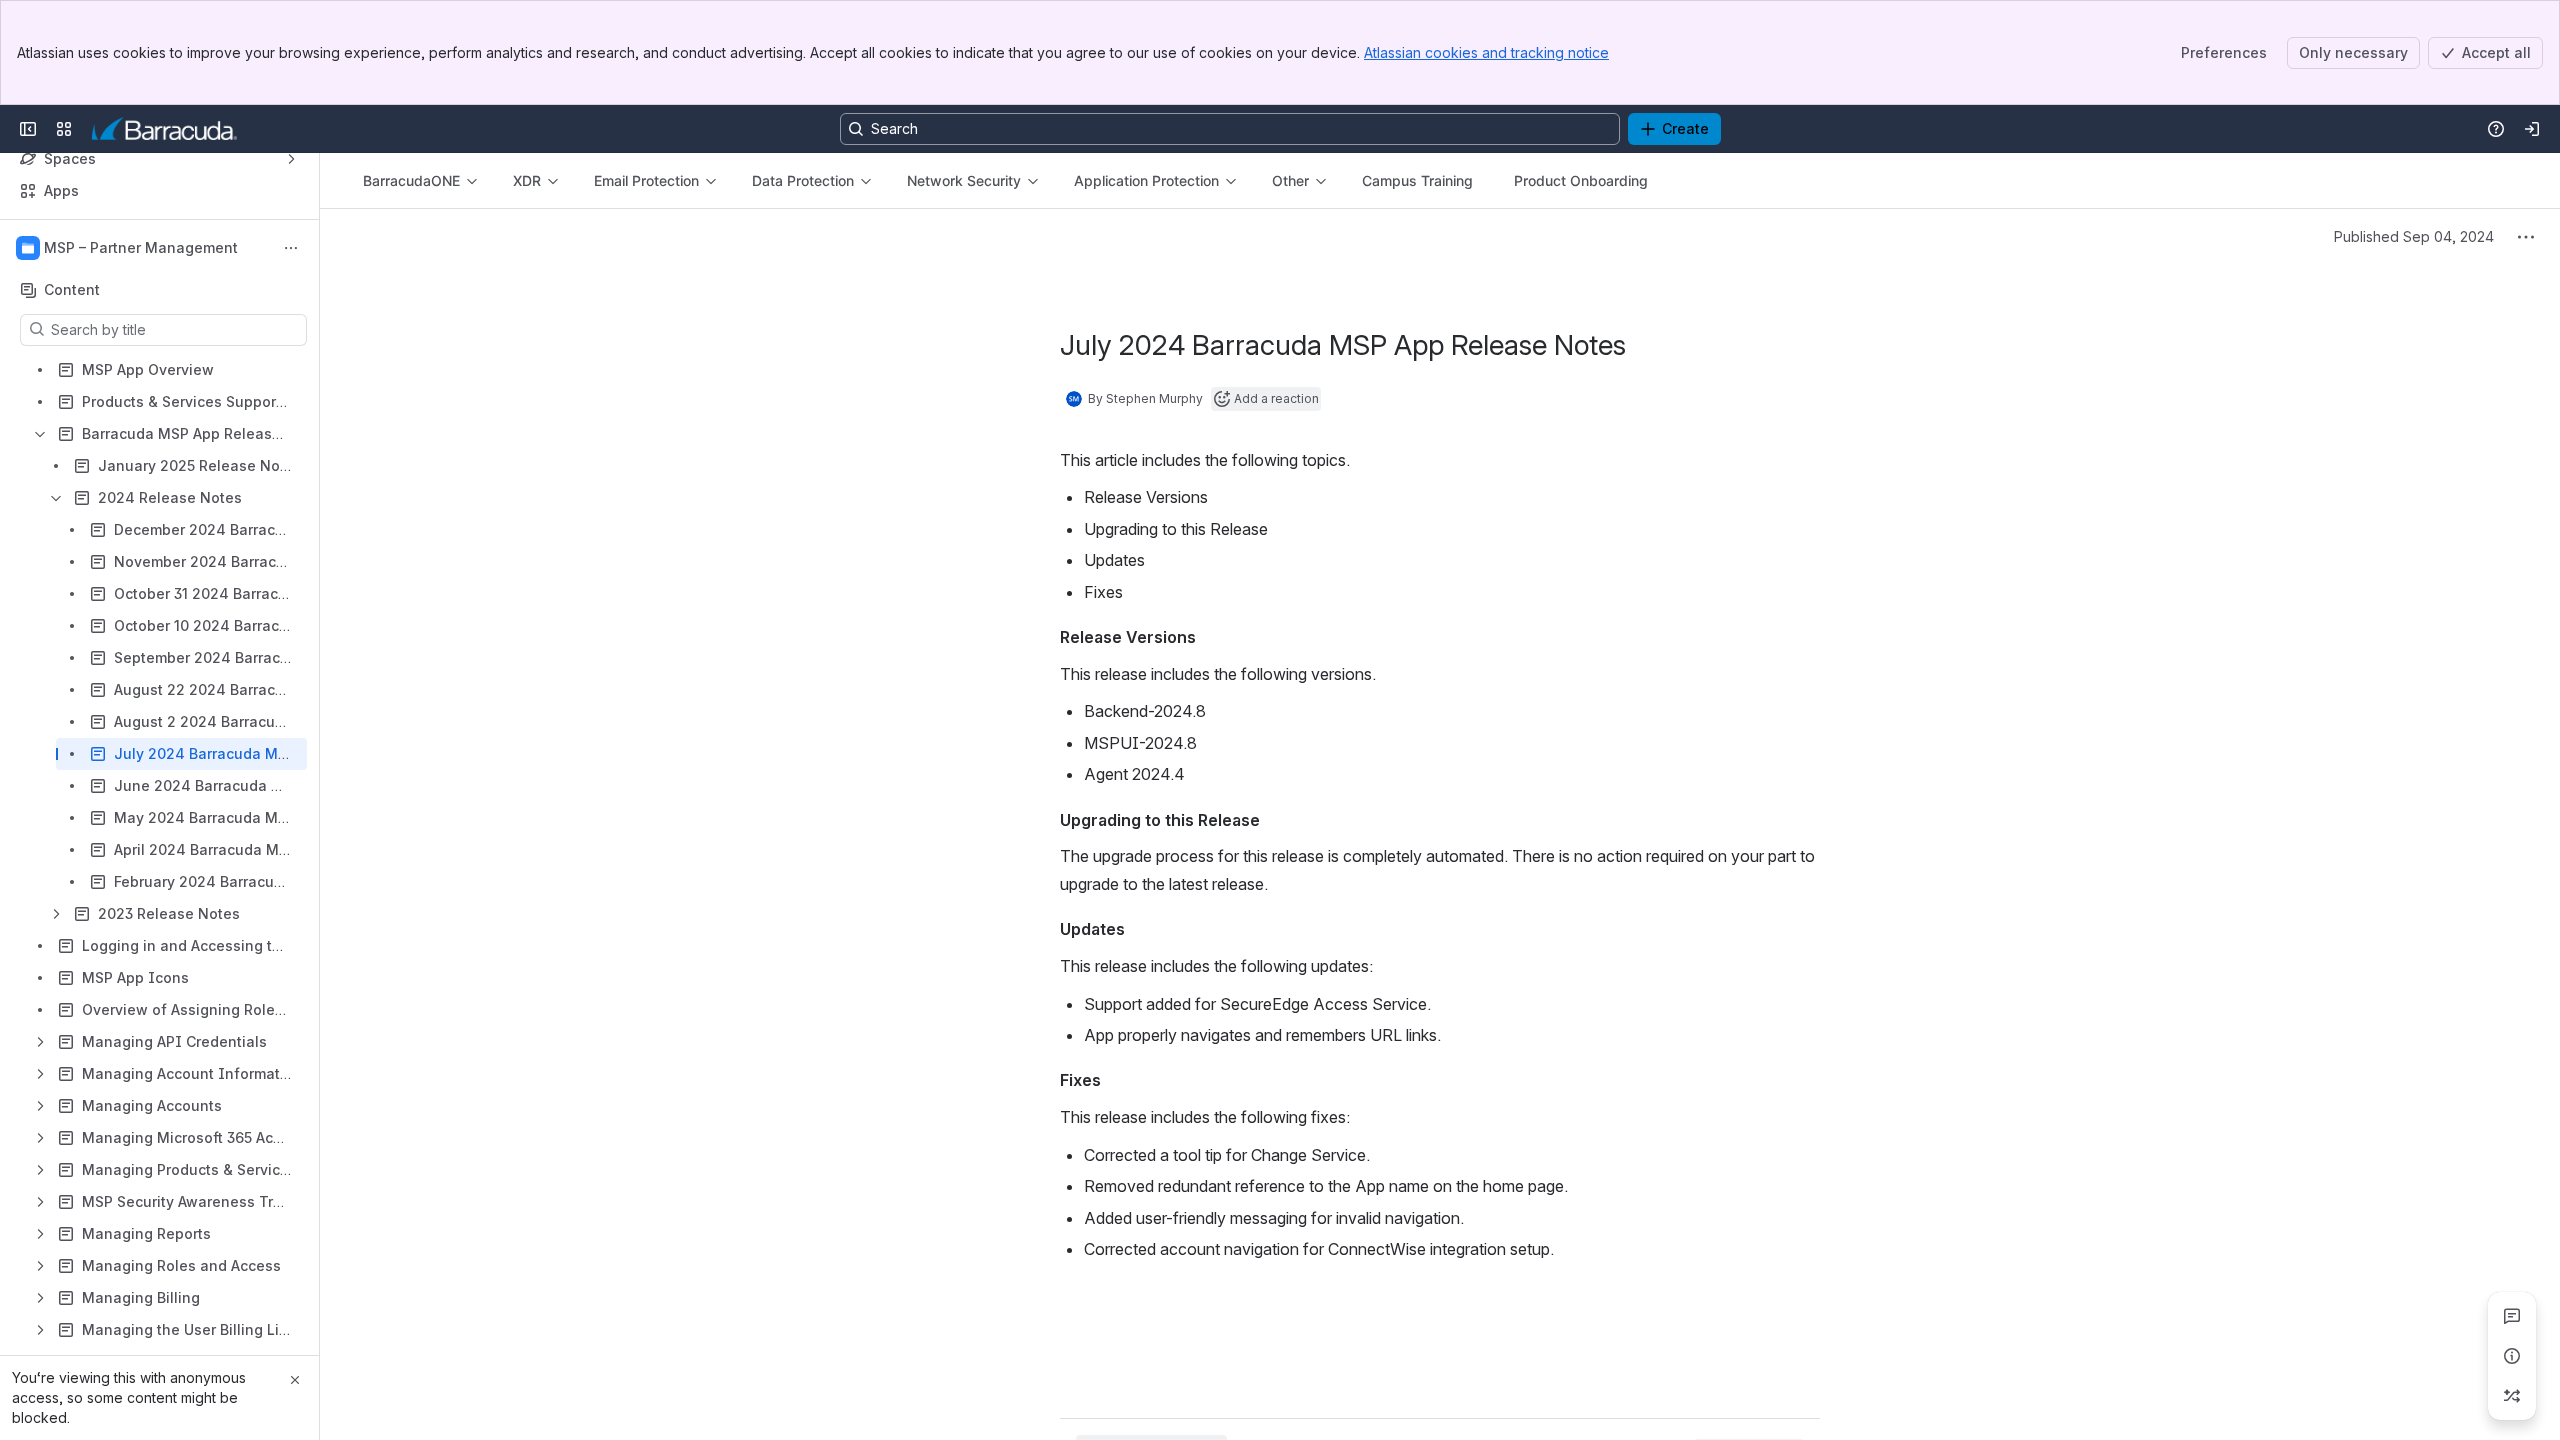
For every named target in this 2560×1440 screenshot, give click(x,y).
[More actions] (291, 248)
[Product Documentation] (164, 129)
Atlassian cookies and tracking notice (1486, 52)
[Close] (295, 1380)
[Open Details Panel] (2512, 1356)
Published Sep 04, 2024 (2414, 236)
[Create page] (2512, 1396)
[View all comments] (2512, 1316)
